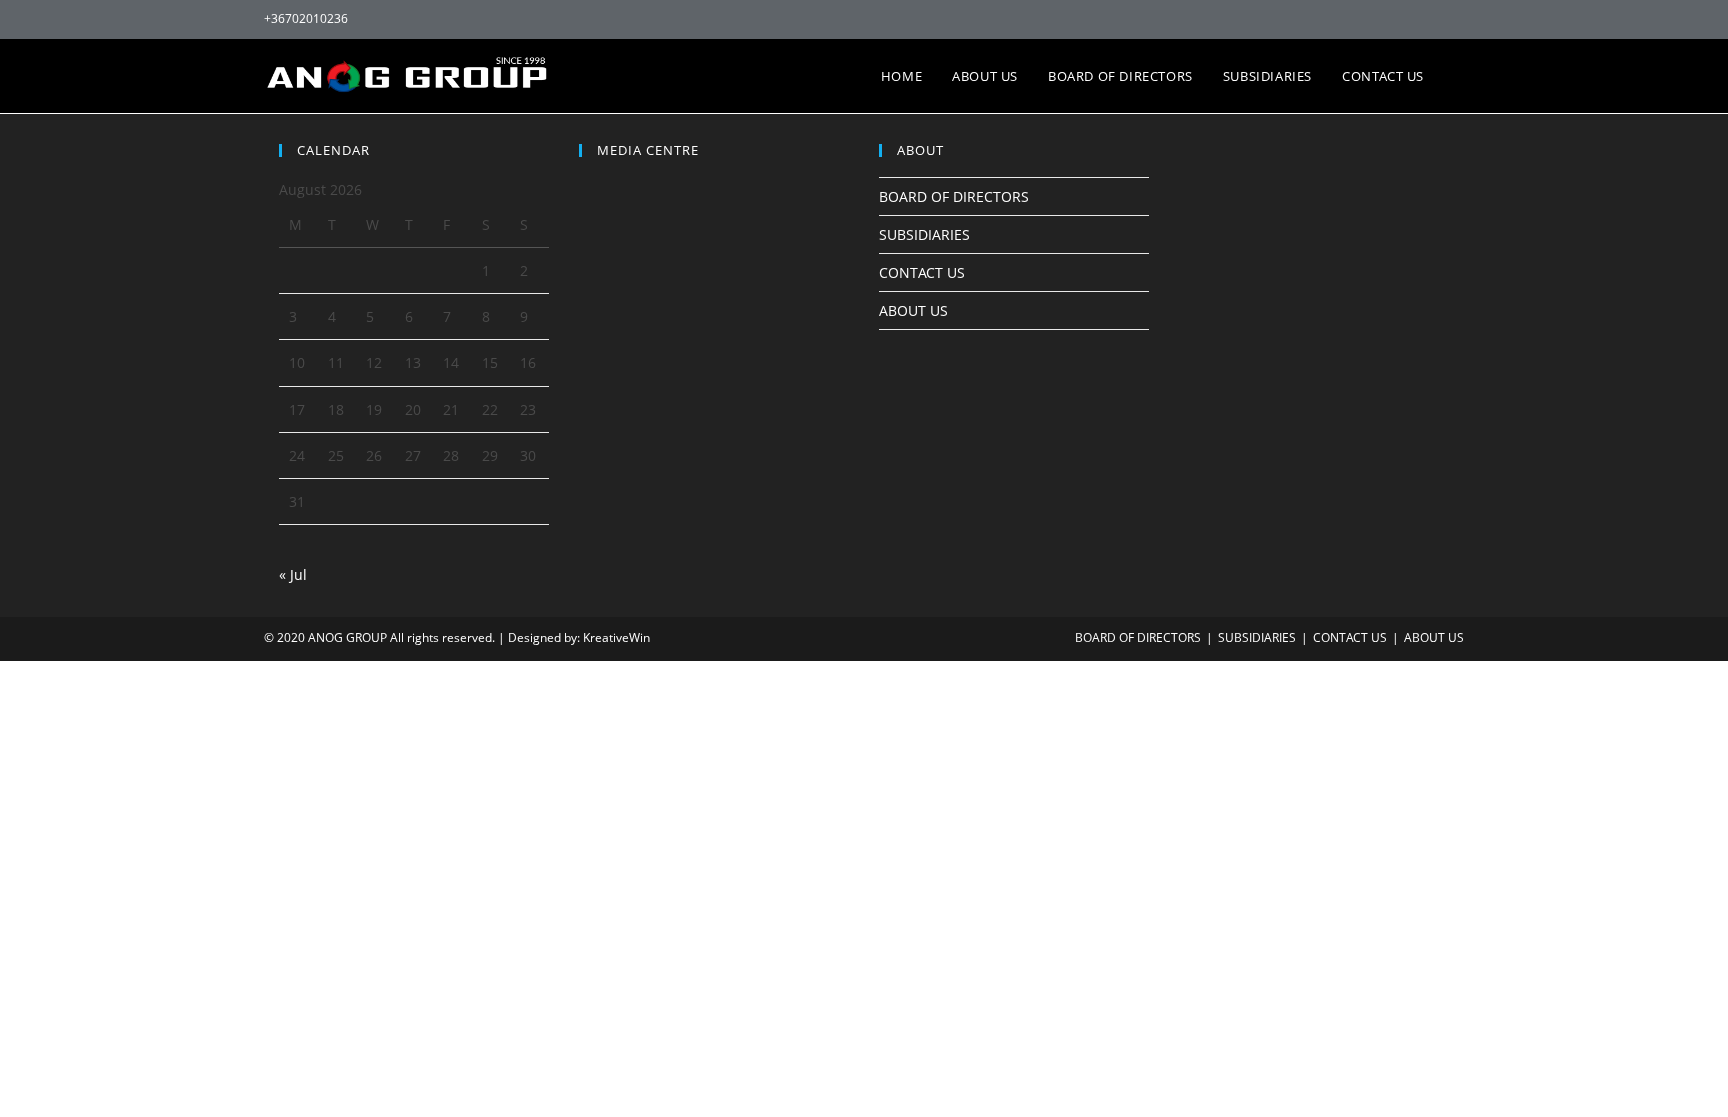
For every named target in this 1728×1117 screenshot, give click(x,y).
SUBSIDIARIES (924, 234)
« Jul (293, 574)
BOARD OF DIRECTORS (954, 196)
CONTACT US (922, 272)
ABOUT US (913, 310)
